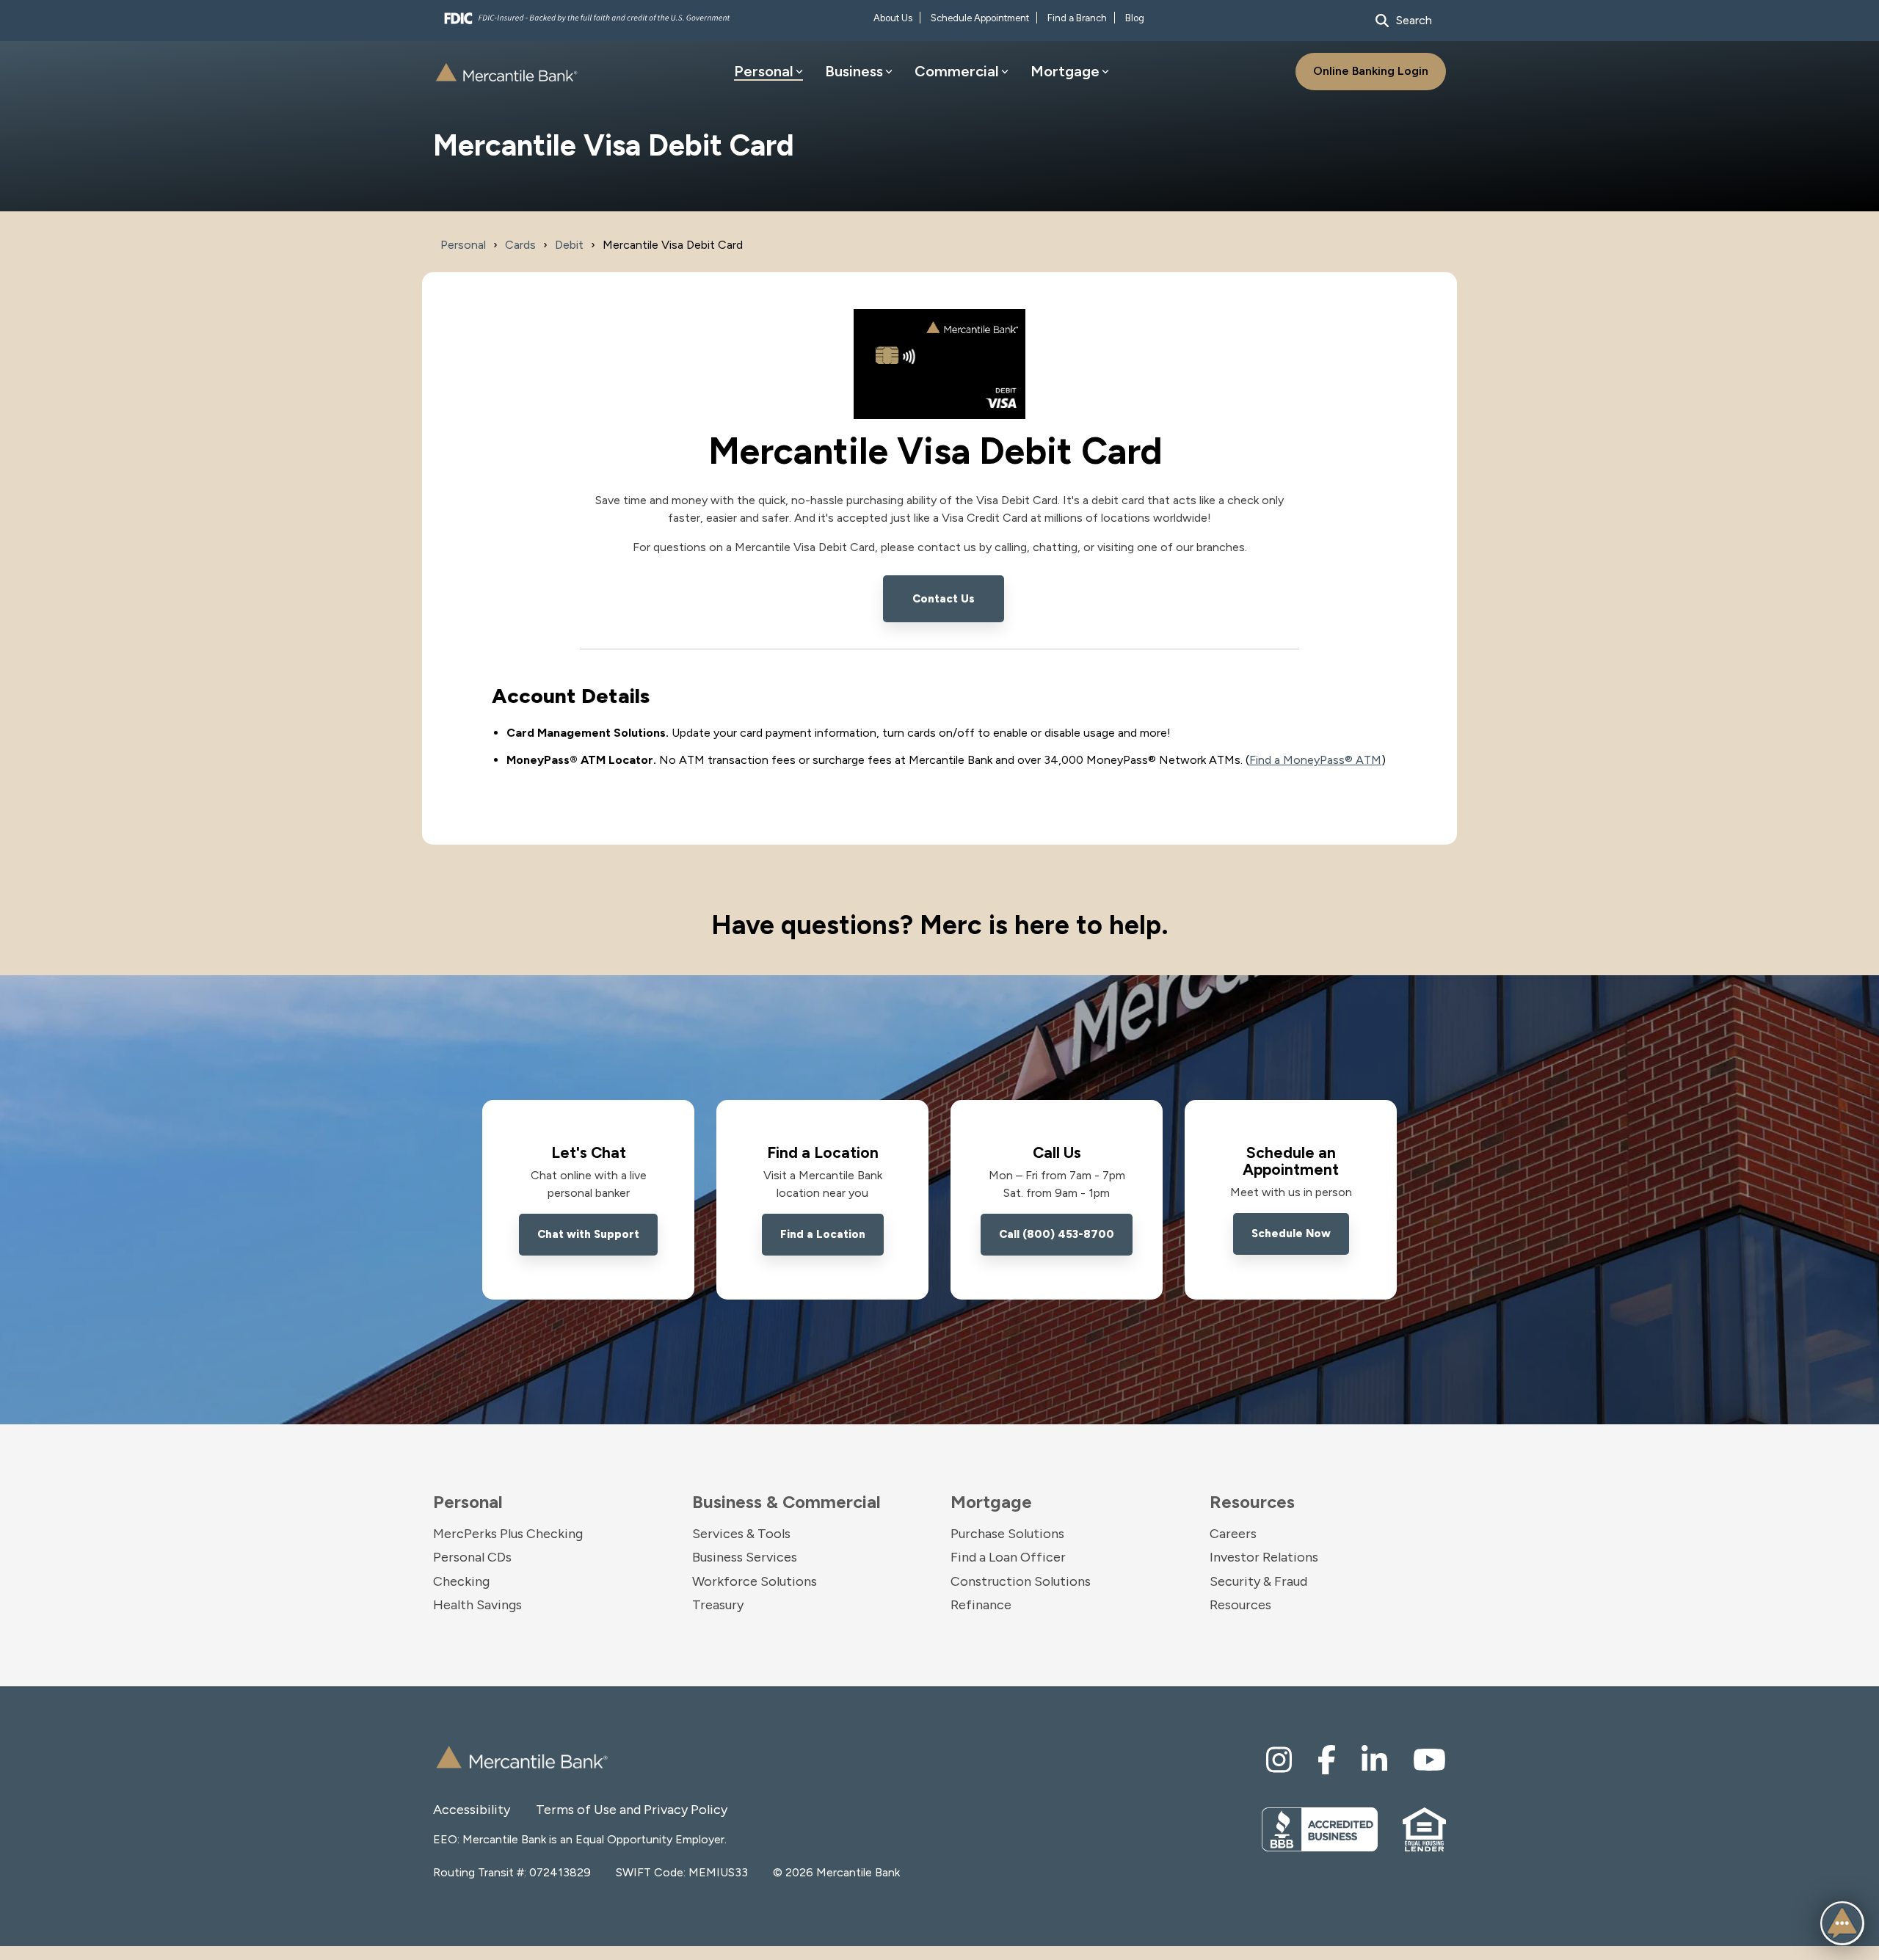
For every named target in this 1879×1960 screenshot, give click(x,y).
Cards (520, 245)
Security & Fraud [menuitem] (1258, 1581)
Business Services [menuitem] (745, 1557)
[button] (1842, 1923)
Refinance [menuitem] (981, 1605)
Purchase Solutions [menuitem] (1007, 1534)
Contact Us (944, 599)
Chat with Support (588, 1234)
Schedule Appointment (980, 18)
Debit (569, 245)
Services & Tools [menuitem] (741, 1534)
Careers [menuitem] (1233, 1534)
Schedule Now (1291, 1234)
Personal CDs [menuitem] (472, 1557)
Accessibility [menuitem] (472, 1810)
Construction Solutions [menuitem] (1021, 1581)
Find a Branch (1077, 18)
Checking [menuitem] (461, 1581)
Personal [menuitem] (468, 1502)
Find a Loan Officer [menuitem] (1008, 1557)
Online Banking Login (1371, 71)
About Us (893, 18)
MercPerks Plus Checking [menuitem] (508, 1534)
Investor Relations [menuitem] (1264, 1557)
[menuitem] (1279, 1760)
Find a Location (823, 1234)
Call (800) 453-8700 (1057, 1234)
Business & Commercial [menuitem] (786, 1502)
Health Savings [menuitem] (477, 1605)
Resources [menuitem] (1252, 1502)
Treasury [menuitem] (718, 1605)
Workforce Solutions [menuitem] (755, 1581)
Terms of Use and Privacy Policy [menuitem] (587, 1810)
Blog (1135, 18)
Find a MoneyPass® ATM (1315, 760)
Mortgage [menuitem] (991, 1502)
